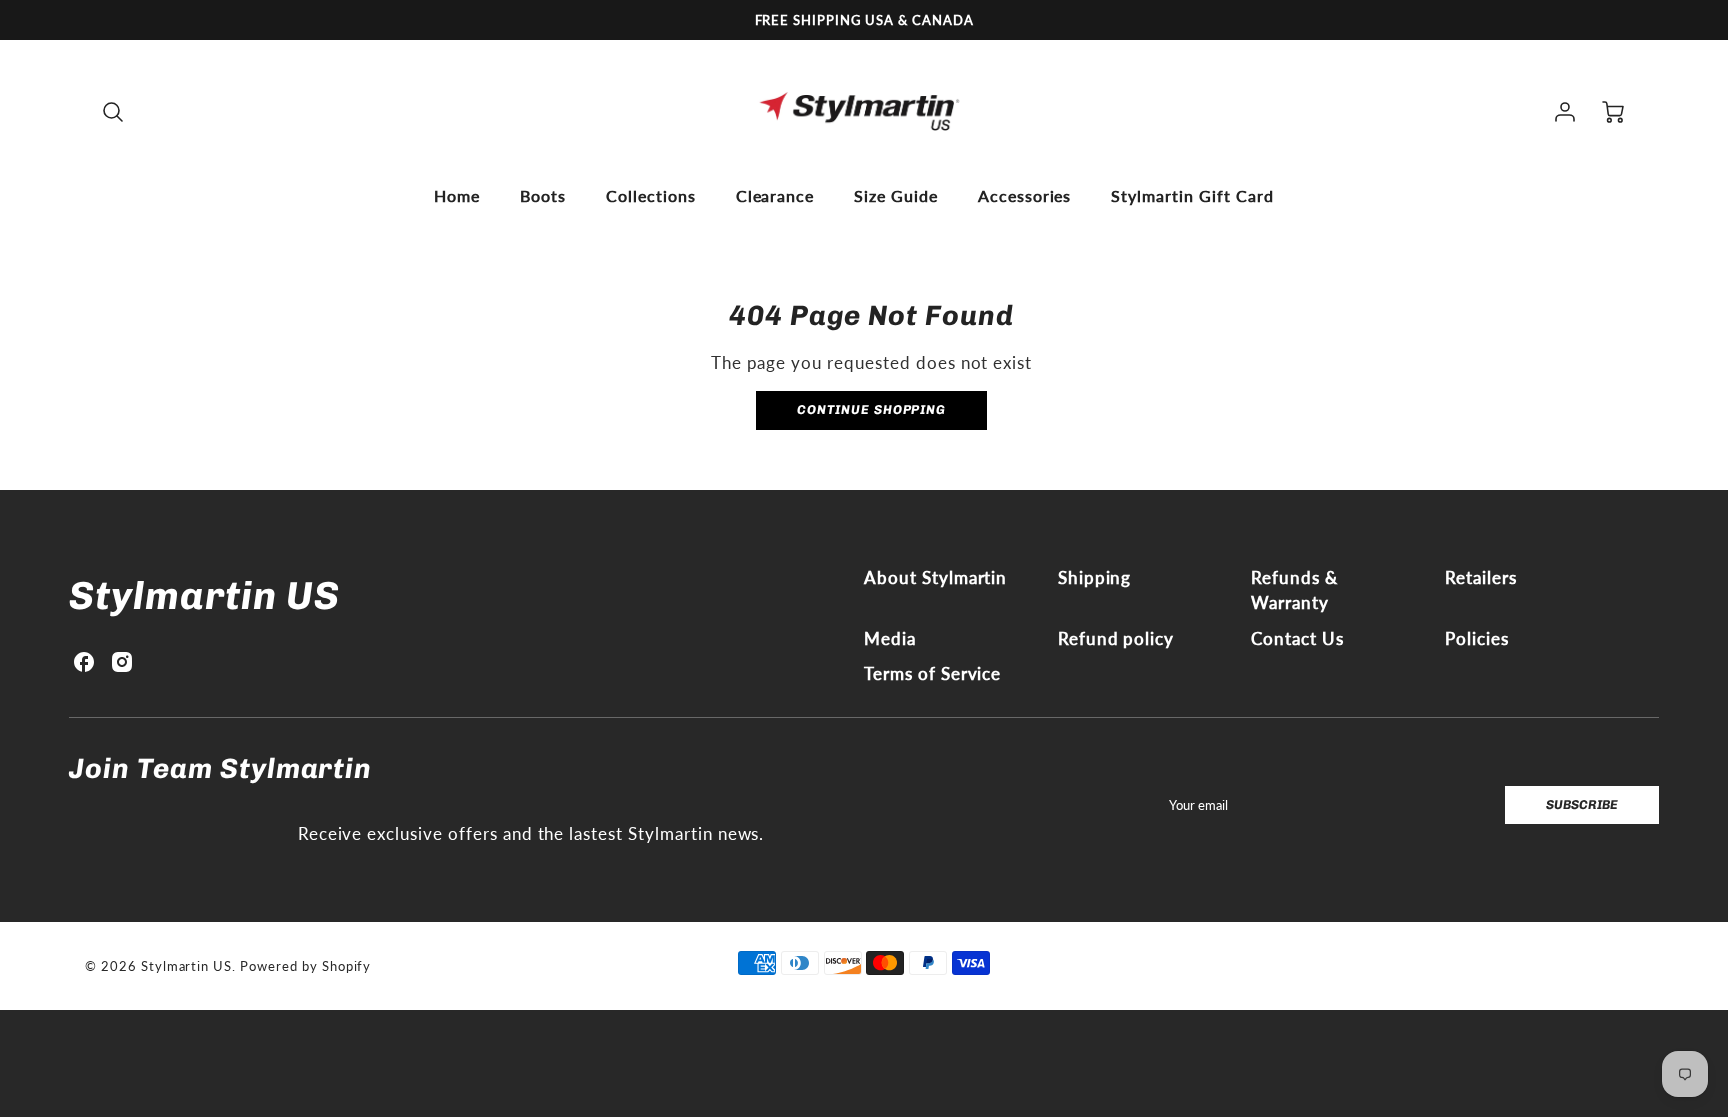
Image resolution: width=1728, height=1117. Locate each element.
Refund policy (1116, 638)
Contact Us (1297, 638)
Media (890, 638)
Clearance (775, 195)
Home (457, 195)
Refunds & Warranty (1294, 590)
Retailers (1481, 577)
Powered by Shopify (305, 966)
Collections (651, 195)
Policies (1477, 638)
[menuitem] (457, 196)
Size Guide (896, 195)
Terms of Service (932, 673)
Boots (543, 195)
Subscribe (1582, 804)
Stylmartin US (204, 595)
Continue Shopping (871, 409)
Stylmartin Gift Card (1192, 195)
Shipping (1095, 577)
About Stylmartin (935, 577)
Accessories (1025, 195)
